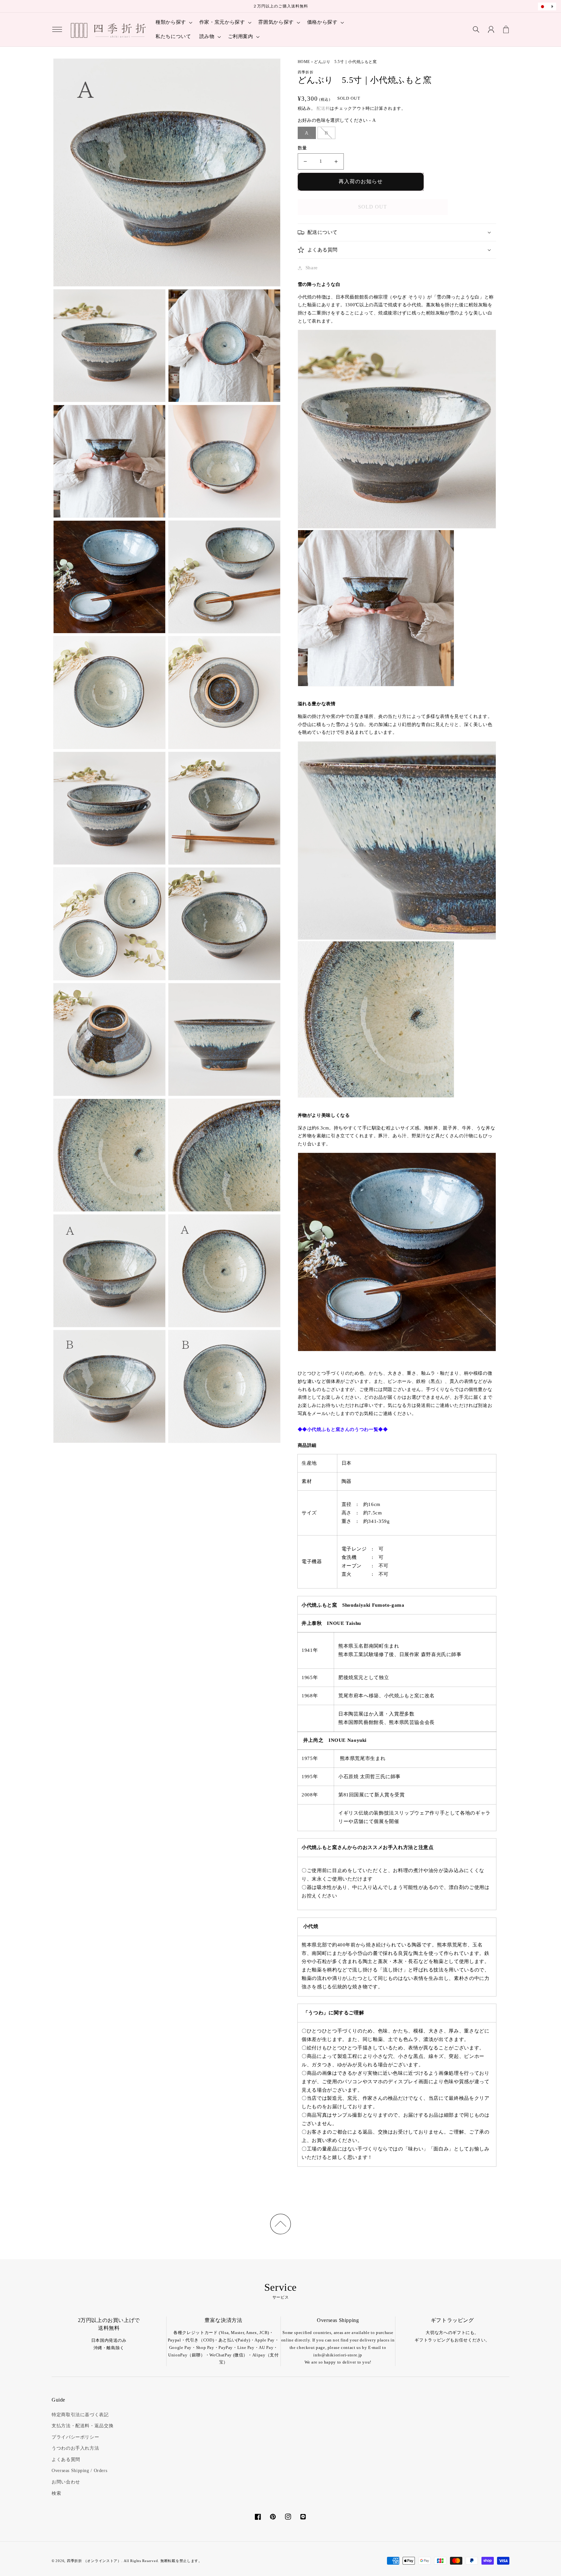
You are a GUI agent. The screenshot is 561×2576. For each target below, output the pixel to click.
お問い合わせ (66, 2482)
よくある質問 (66, 2460)
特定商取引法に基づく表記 (80, 2415)
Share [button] (312, 268)
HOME (304, 62)
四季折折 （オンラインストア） (94, 2561)
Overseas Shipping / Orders (79, 2471)
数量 (302, 148)
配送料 (323, 108)
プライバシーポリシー (75, 2437)
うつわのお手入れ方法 (75, 2448)
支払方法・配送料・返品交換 (82, 2426)
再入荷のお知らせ (361, 181)
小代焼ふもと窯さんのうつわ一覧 (343, 1429)
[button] (57, 30)
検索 (56, 2493)
